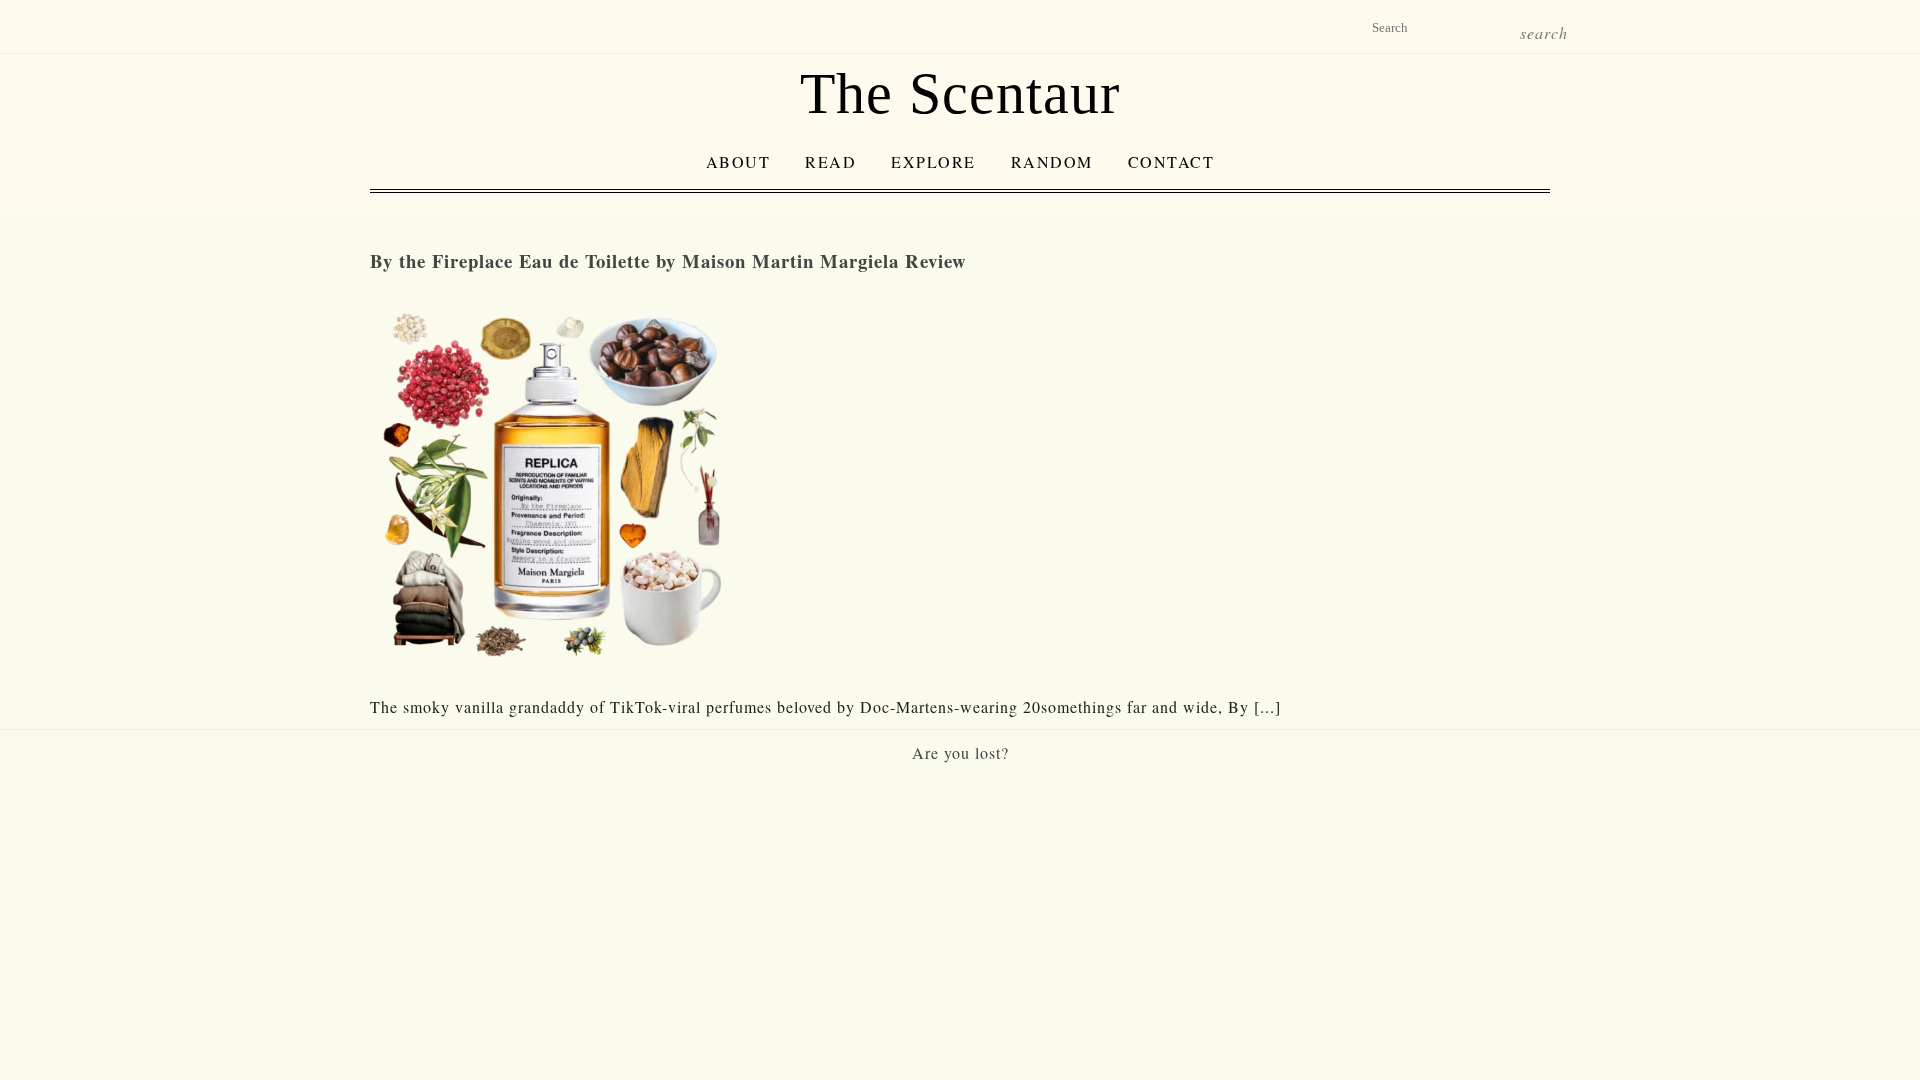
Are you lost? (960, 752)
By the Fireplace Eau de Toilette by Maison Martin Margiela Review (668, 260)
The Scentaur (960, 93)
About (738, 161)
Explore (933, 161)
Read (830, 161)
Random (1052, 161)
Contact (1171, 161)
